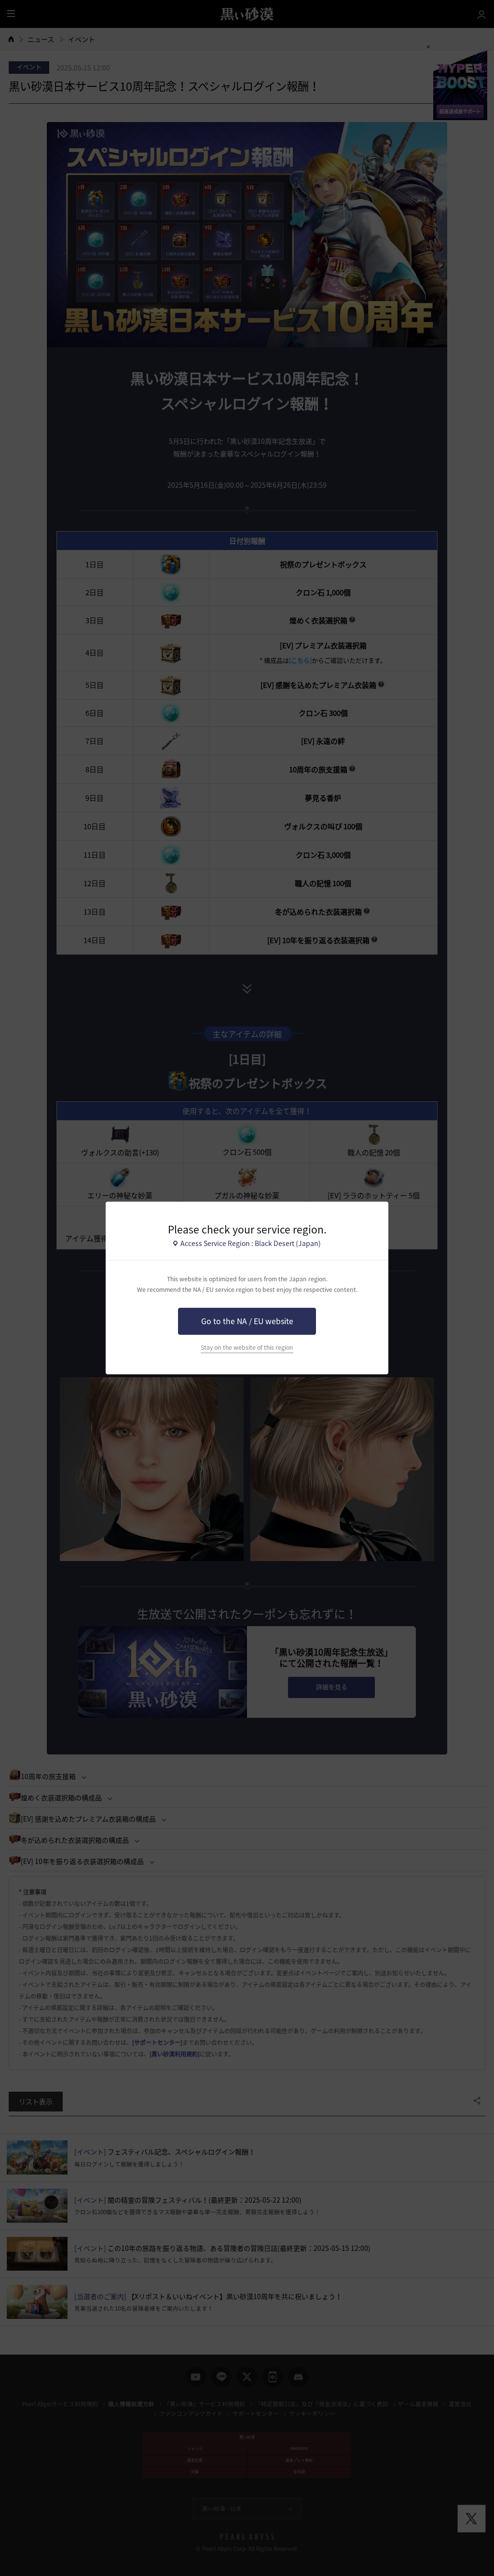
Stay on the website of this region (247, 1347)
